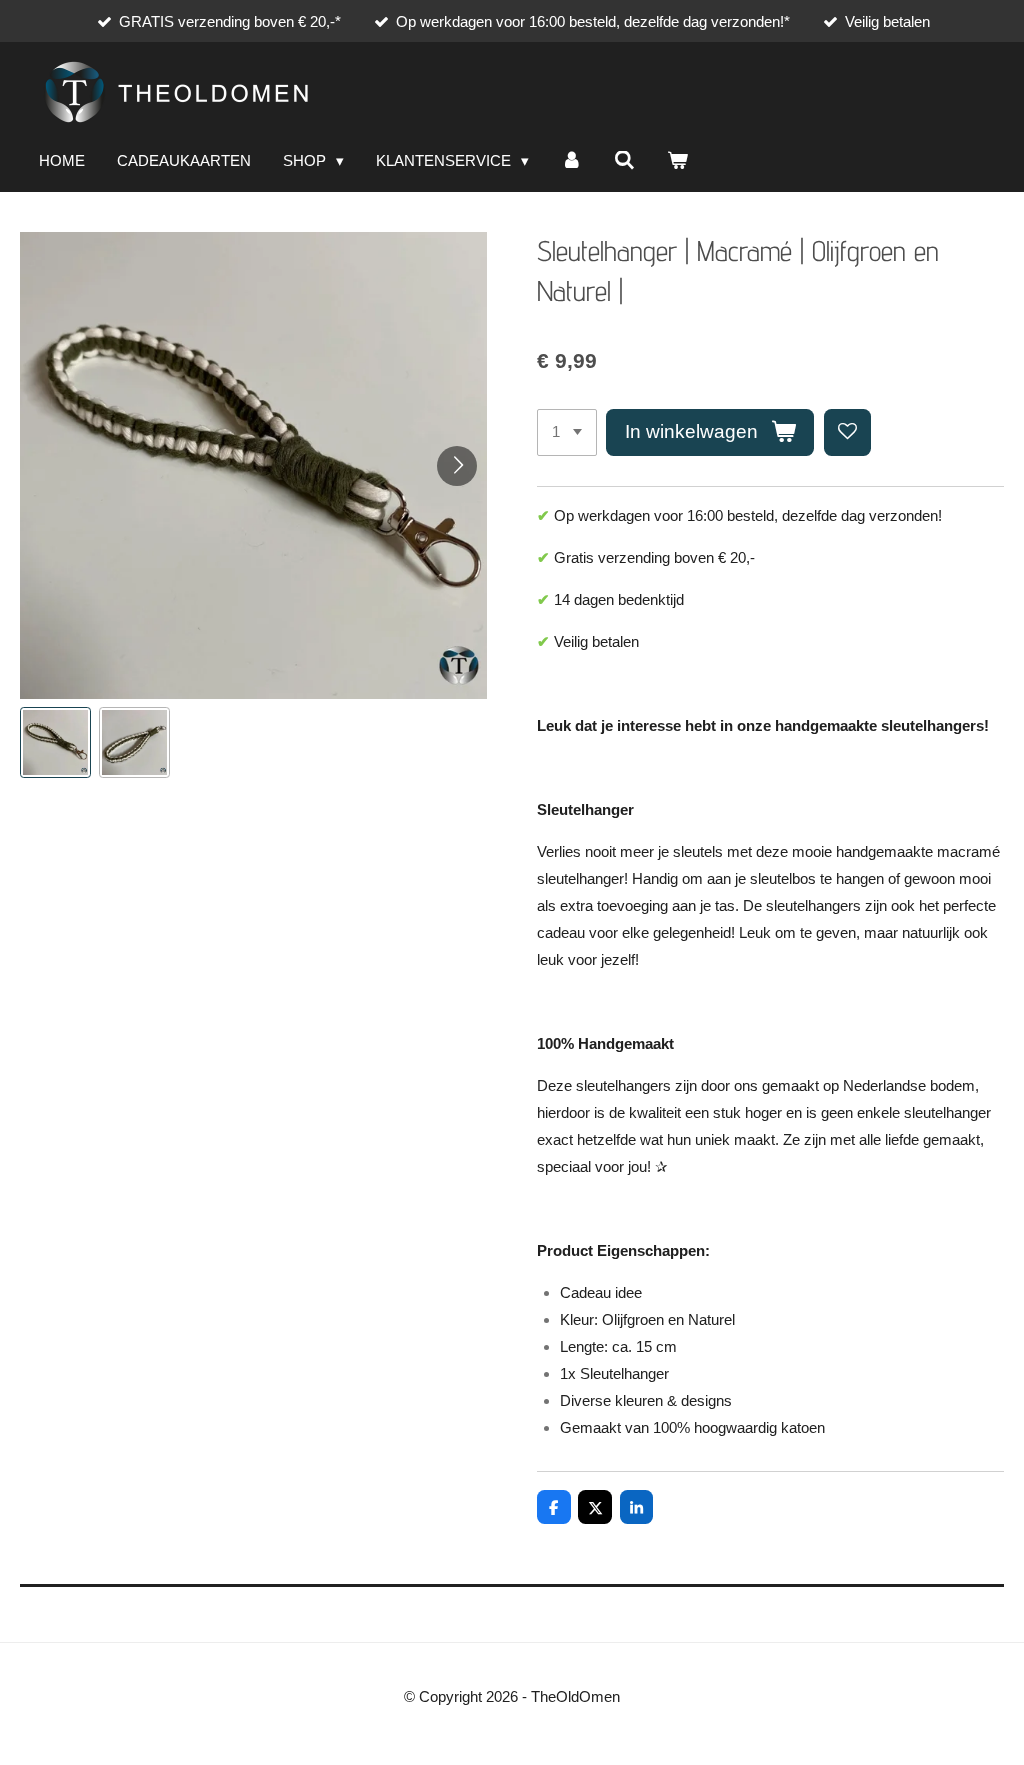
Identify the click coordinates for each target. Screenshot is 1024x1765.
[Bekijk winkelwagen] (677, 161)
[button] (55, 742)
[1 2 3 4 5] (567, 432)
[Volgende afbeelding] (457, 466)
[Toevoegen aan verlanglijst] (847, 432)
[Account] (571, 161)
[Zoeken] (624, 161)
